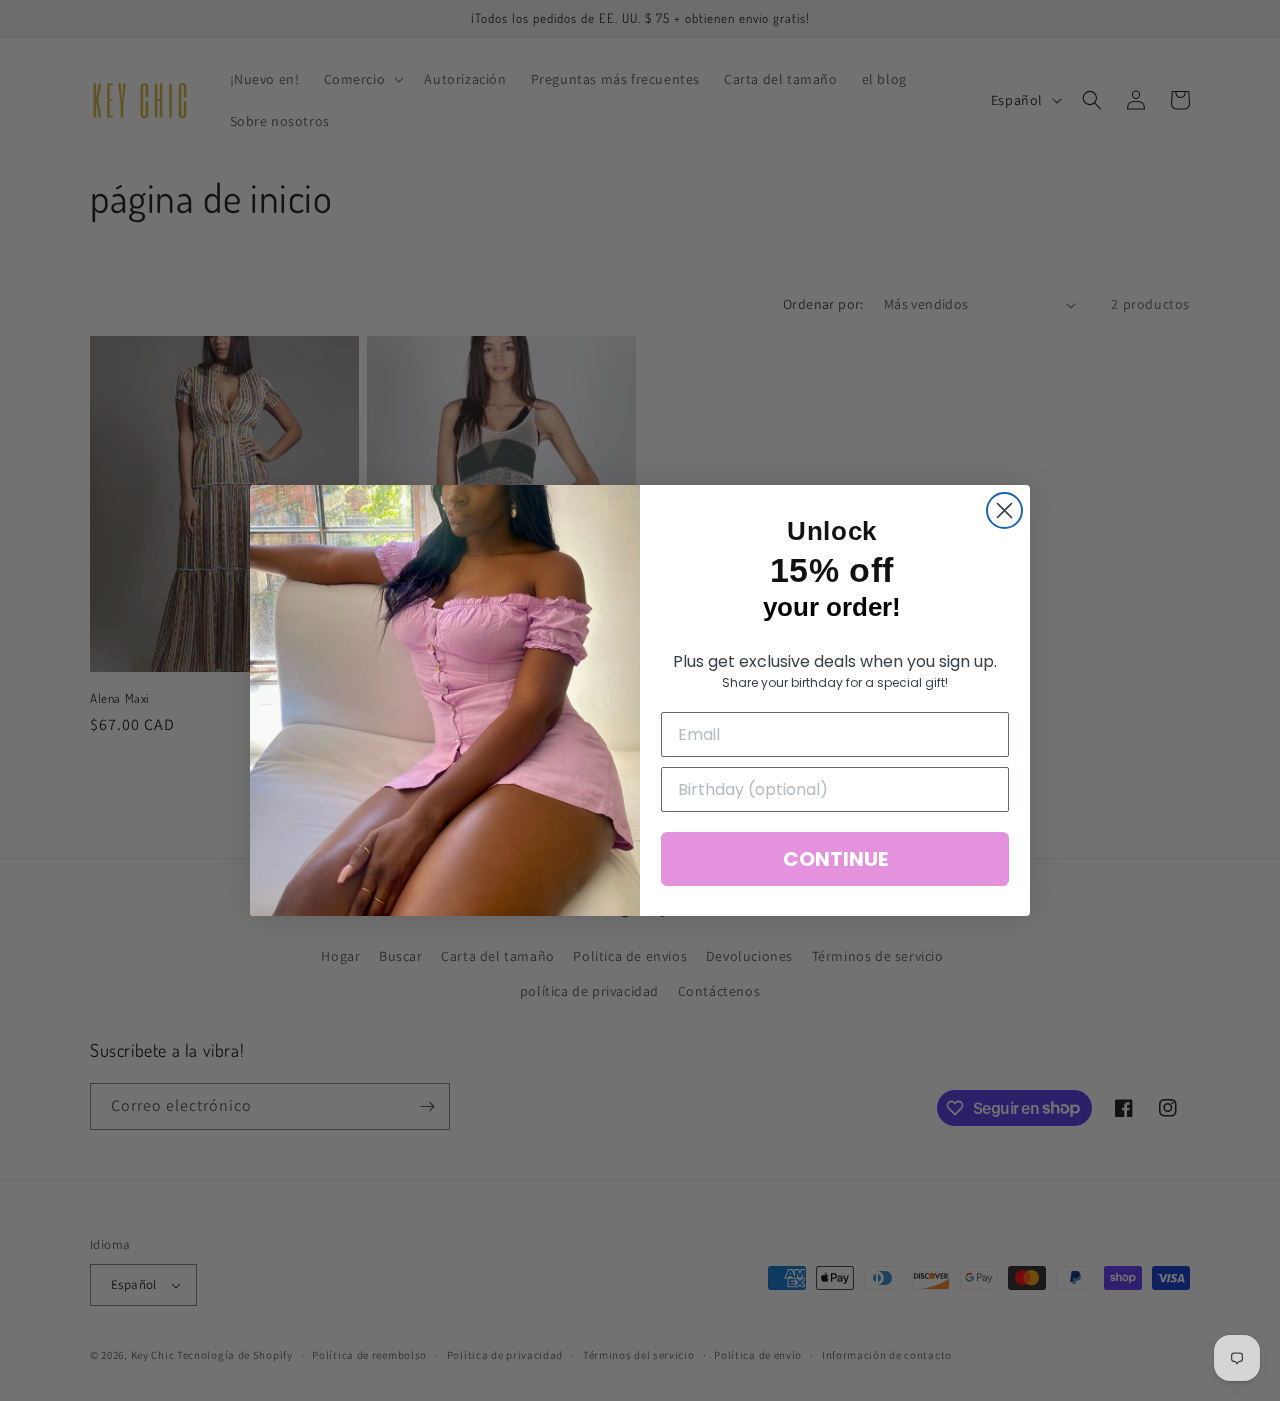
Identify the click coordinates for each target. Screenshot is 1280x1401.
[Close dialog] (1004, 510)
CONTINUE (835, 859)
